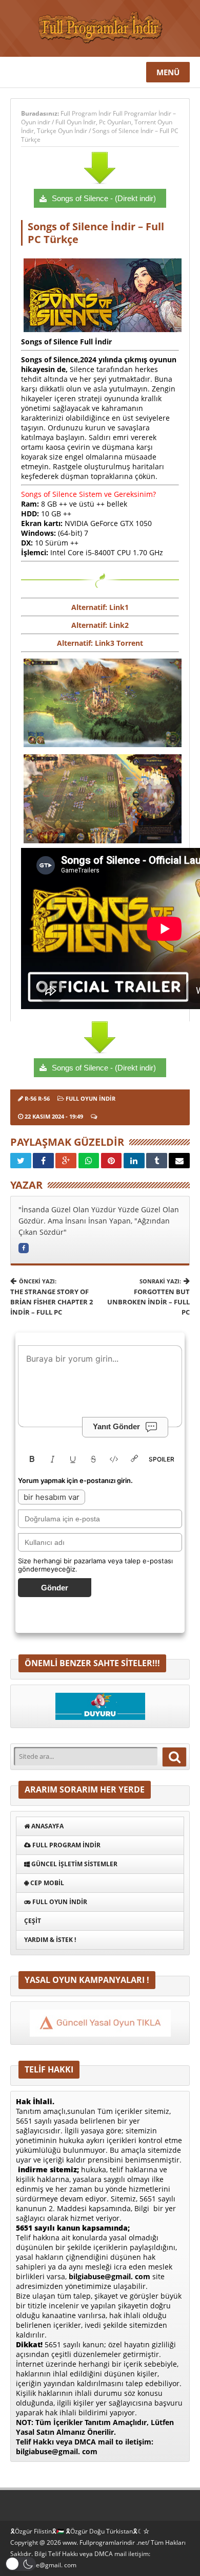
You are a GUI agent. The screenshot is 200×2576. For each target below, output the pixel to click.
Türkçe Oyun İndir (62, 131)
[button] (21, 2564)
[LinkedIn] (134, 1161)
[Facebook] (43, 1161)
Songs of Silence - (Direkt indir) (104, 198)
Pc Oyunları (115, 122)
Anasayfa (47, 1826)
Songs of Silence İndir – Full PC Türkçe (96, 233)
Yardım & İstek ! (50, 1940)
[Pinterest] (112, 1161)
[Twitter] (21, 1161)
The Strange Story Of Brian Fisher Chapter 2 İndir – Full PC (52, 1297)
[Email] (179, 1161)
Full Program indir (66, 1845)
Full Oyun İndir (76, 122)
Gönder (55, 1588)
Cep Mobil (46, 1883)
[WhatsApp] (89, 1161)
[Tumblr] (157, 1161)
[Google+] (66, 1161)
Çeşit (33, 1921)
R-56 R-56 (37, 1098)
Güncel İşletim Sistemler (74, 1864)
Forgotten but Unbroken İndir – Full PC (148, 1297)
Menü (168, 72)
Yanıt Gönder (116, 1426)
